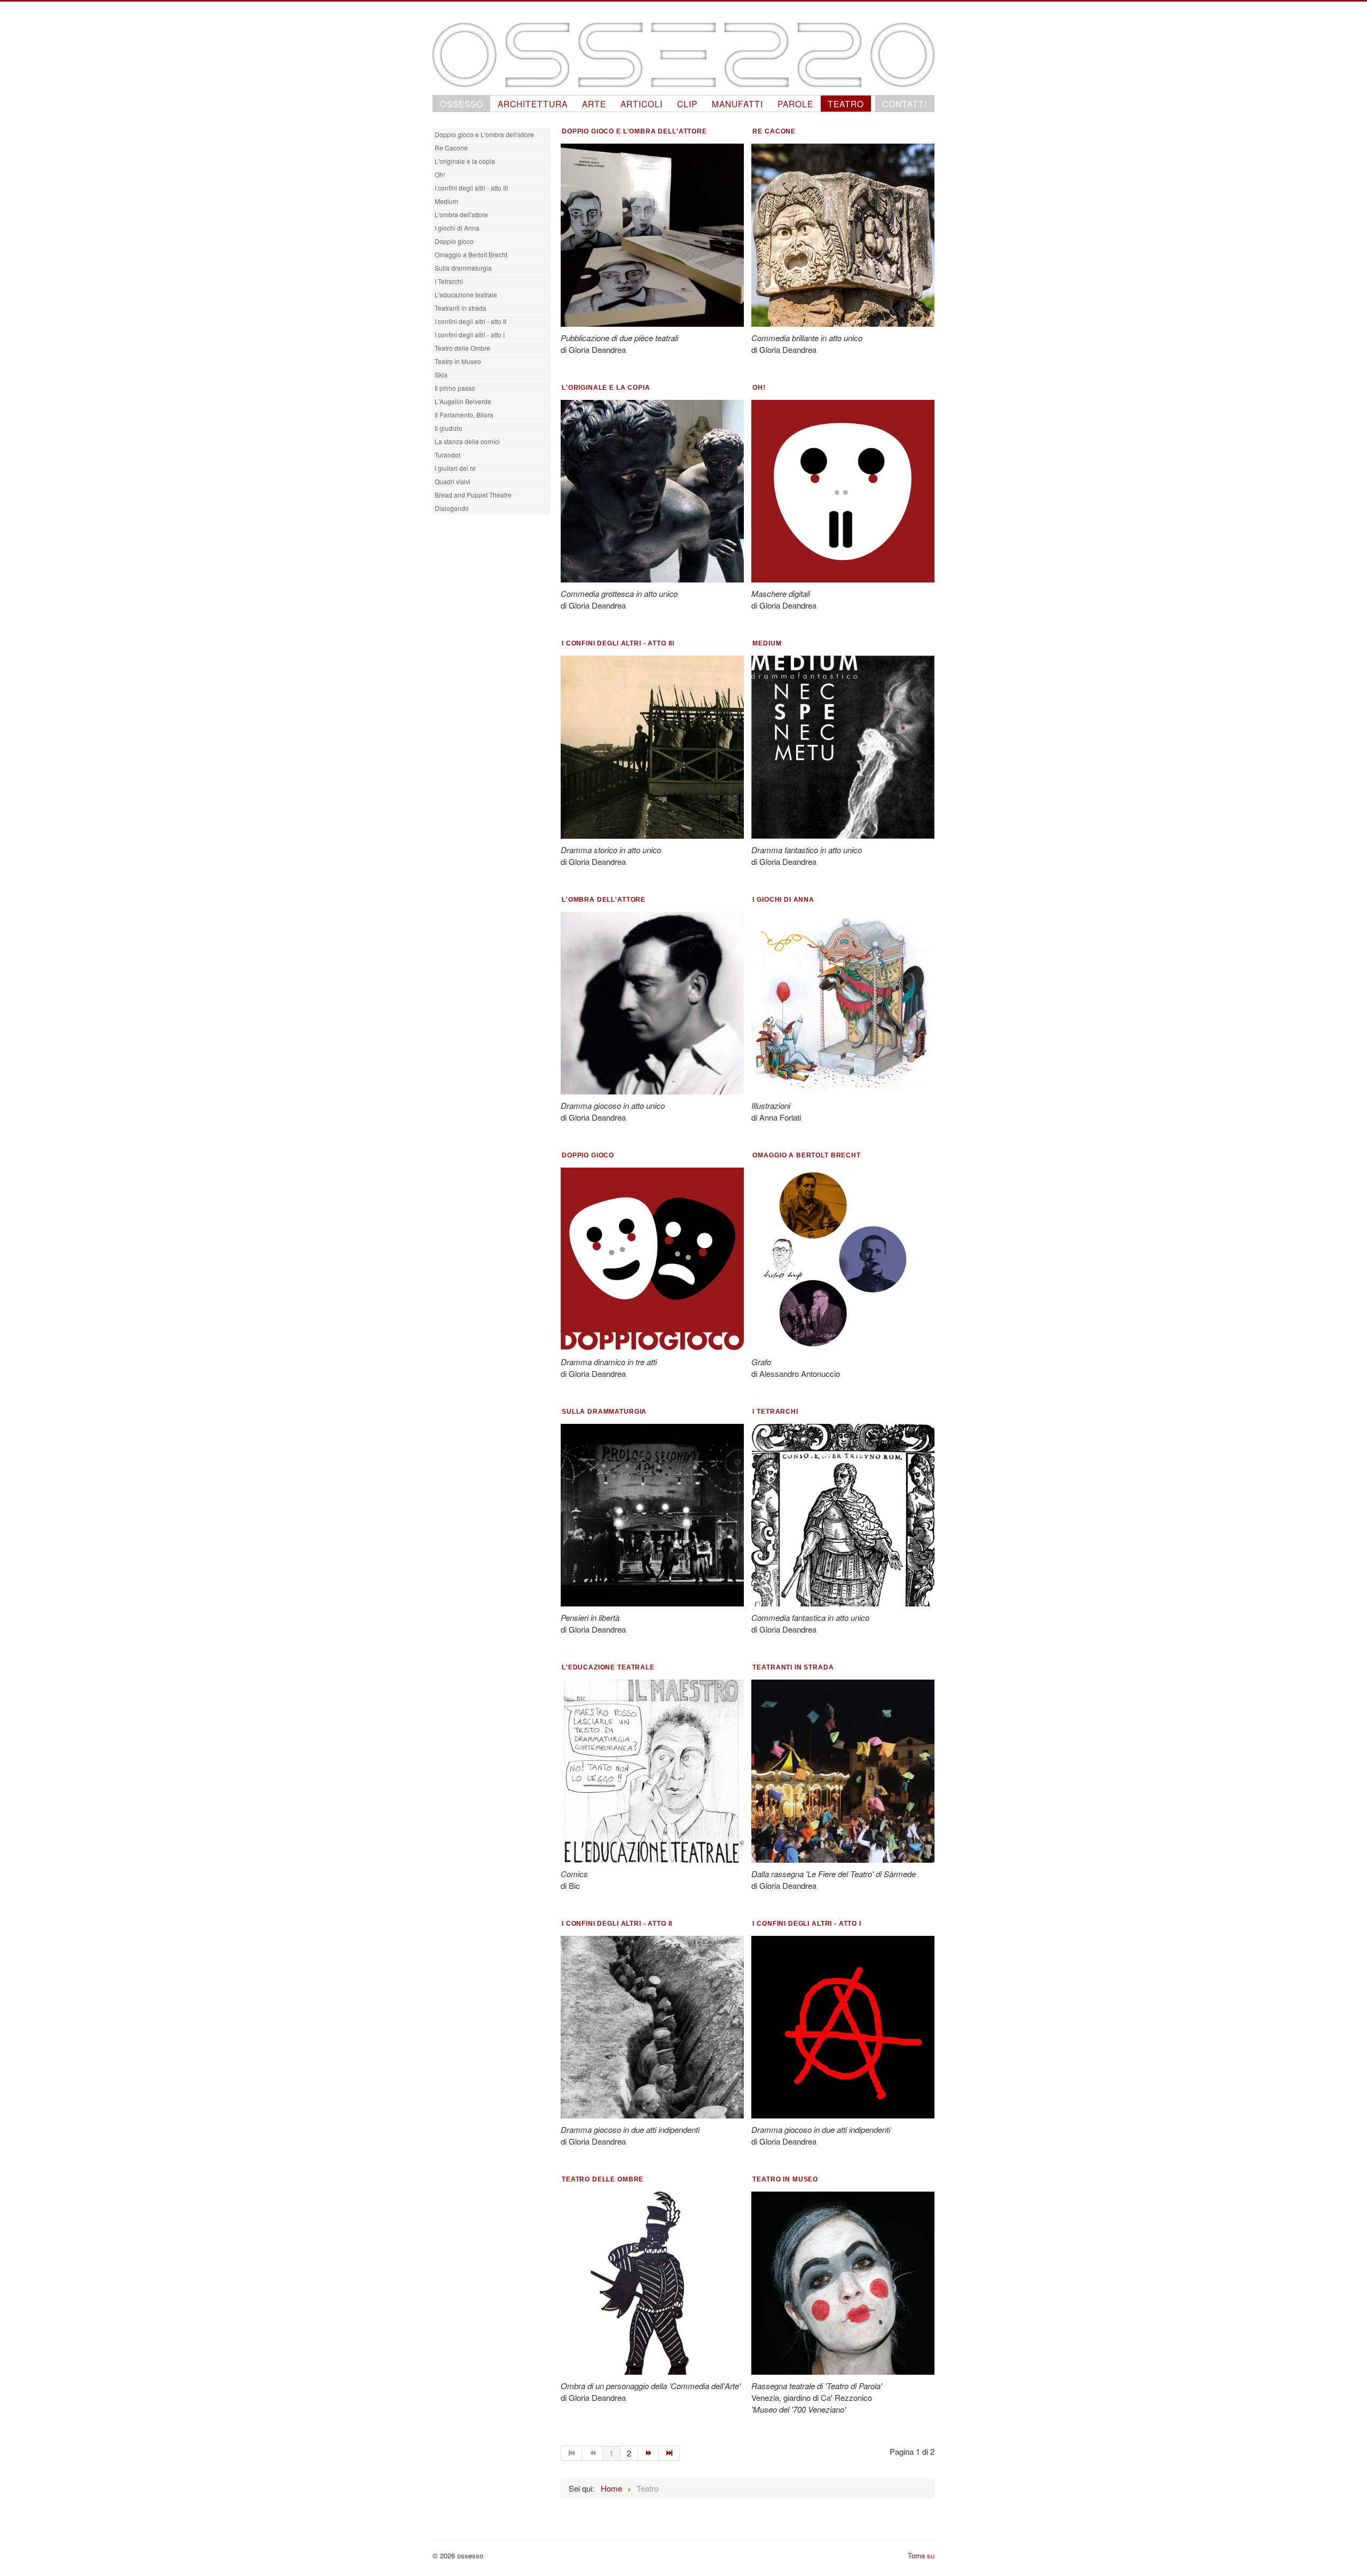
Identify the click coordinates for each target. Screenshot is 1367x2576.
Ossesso (462, 104)
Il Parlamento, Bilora (464, 415)
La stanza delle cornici (467, 441)
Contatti (905, 104)
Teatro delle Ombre (462, 348)
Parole (795, 104)
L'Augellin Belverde (463, 401)
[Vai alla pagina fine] (669, 2453)
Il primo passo (455, 388)
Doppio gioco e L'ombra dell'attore (484, 134)
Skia (441, 375)
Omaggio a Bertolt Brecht (471, 254)
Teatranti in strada (461, 308)
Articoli (642, 104)
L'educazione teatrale (466, 294)
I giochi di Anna (457, 228)
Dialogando (452, 508)
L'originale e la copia (465, 161)
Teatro (846, 104)
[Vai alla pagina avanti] (649, 2453)
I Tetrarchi (449, 281)
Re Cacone (451, 148)
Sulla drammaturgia (463, 268)
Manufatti (737, 104)
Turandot (447, 455)
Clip (687, 104)
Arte (594, 104)
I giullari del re (455, 468)
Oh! (440, 174)
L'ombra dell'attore (461, 214)
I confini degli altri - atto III (471, 188)
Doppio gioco (454, 241)
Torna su (921, 2555)
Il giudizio (449, 428)
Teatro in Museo (458, 361)
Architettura (533, 104)
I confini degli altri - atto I (470, 334)
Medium (446, 201)
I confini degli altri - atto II (470, 321)
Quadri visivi (453, 481)
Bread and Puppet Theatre (473, 495)
